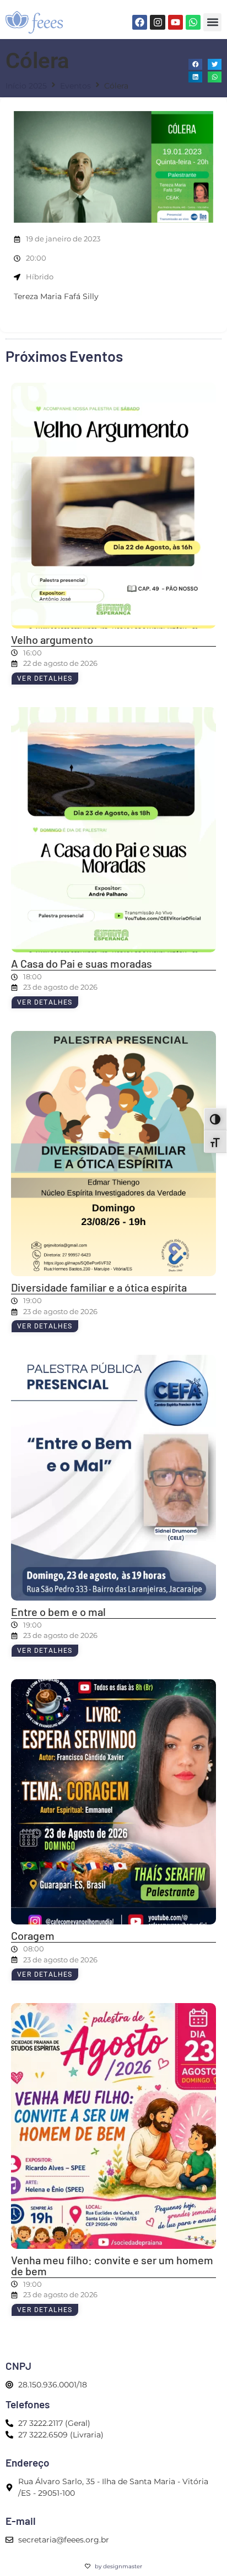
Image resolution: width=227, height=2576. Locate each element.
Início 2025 (26, 86)
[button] (212, 22)
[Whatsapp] (193, 22)
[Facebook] (140, 22)
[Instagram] (157, 22)
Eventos (75, 86)
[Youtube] (175, 22)
